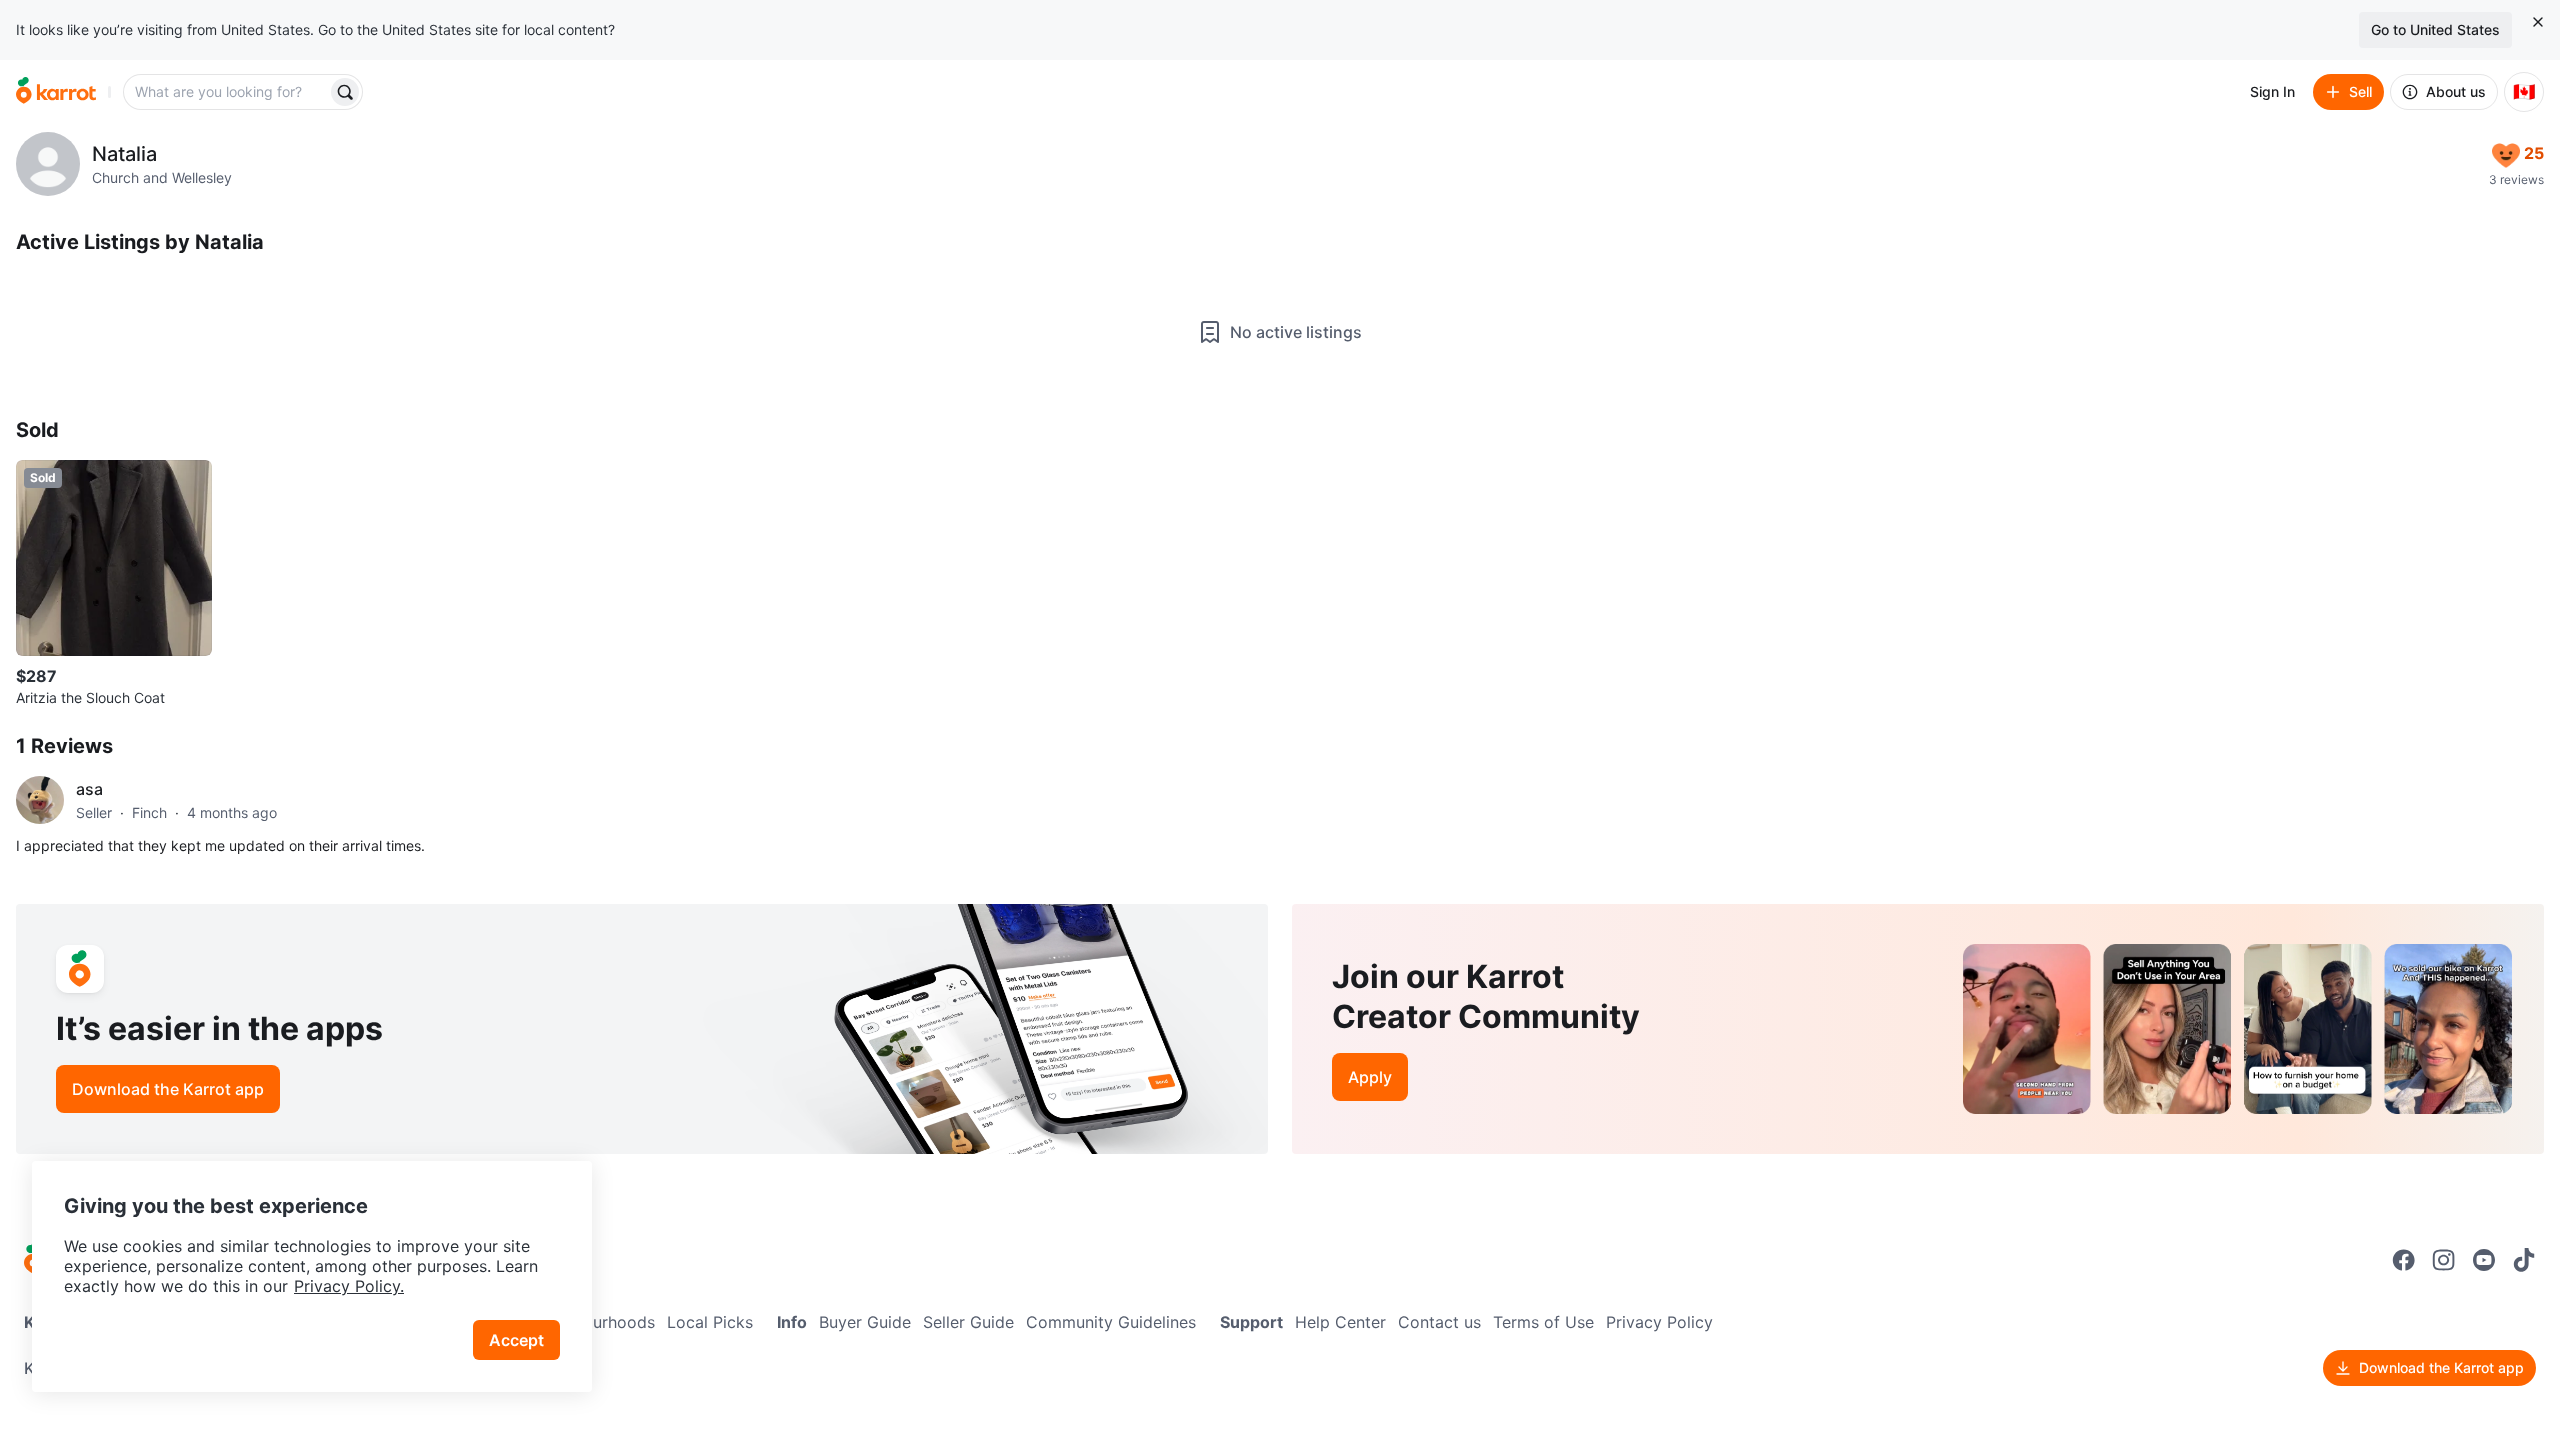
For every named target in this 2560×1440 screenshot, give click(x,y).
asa (89, 789)
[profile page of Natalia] (48, 164)
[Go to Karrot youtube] (2484, 1260)
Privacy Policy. (349, 1286)
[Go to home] (56, 92)
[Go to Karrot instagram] (2444, 1260)
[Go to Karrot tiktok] (2524, 1260)
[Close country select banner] (2538, 22)
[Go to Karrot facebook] (2404, 1260)
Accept (516, 1340)
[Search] (345, 92)
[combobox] (227, 92)
